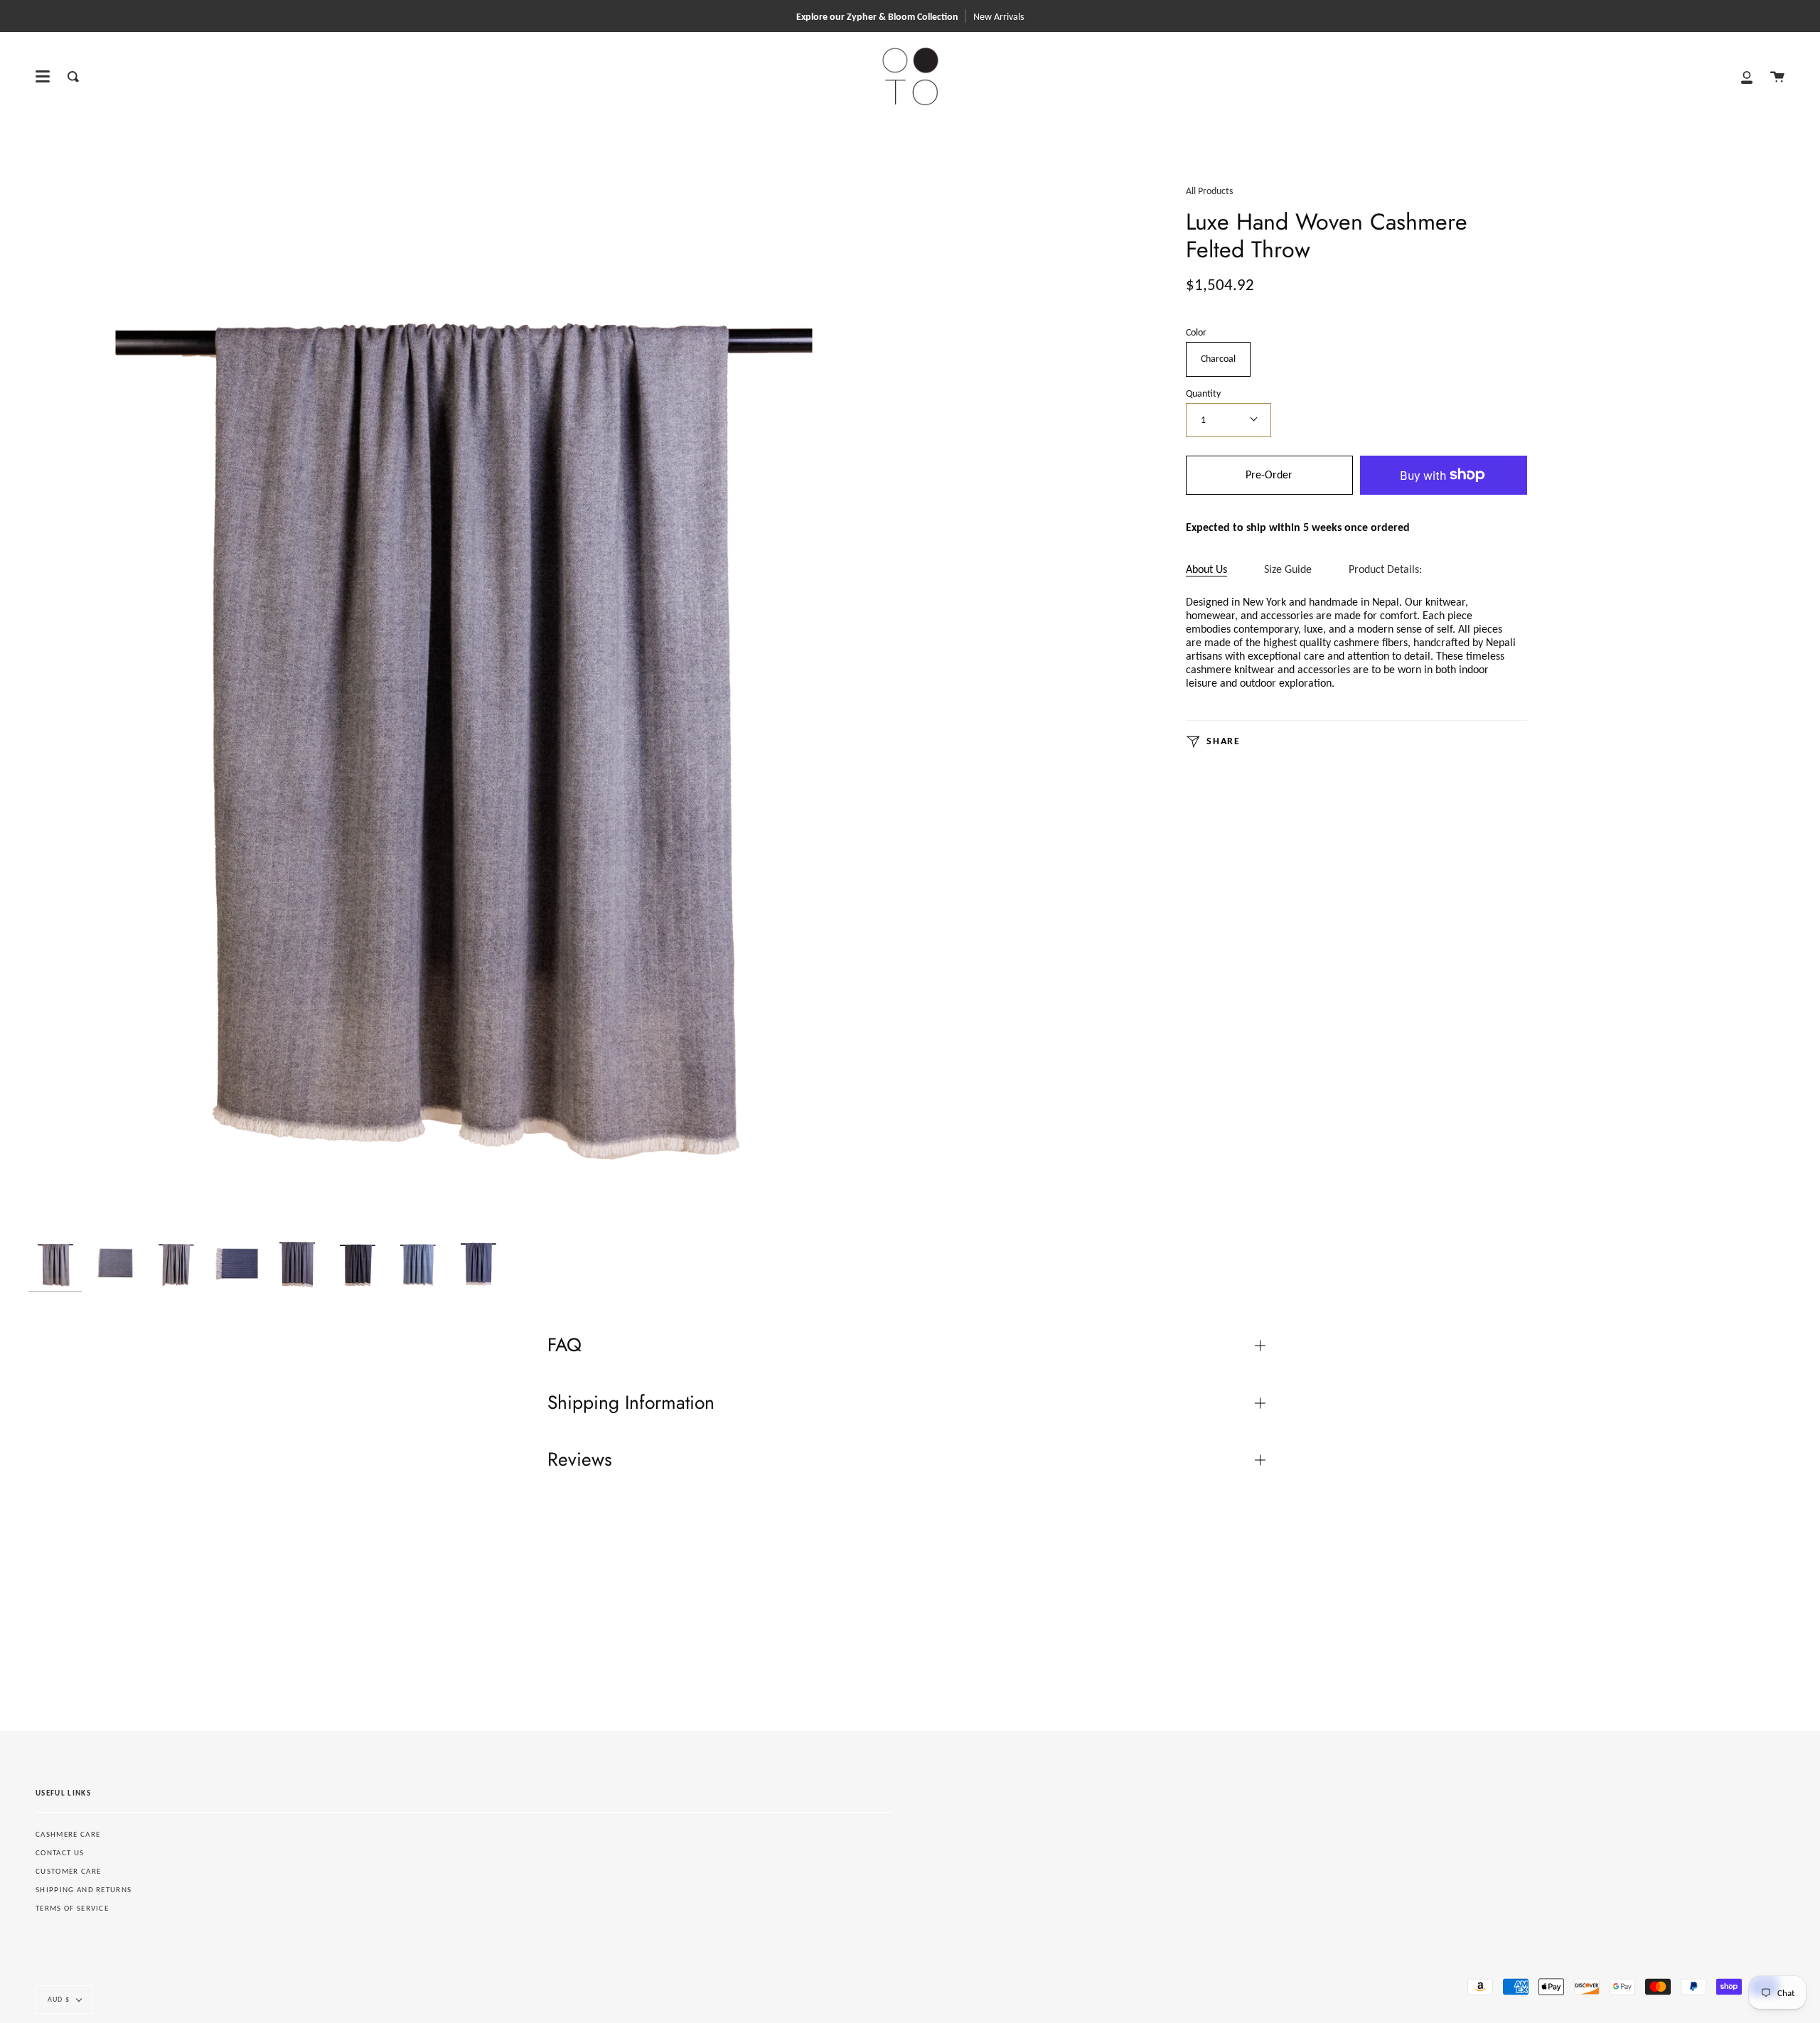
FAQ (564, 1345)
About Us (1206, 569)
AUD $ (59, 1999)
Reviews (580, 1459)
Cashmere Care (68, 1834)
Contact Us (60, 1853)
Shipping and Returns (84, 1890)
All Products (1209, 191)
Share (1222, 741)
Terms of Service (72, 1908)
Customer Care (68, 1871)
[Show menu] (43, 77)
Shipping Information (631, 1402)
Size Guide (1288, 569)
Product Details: (1385, 569)
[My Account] (1747, 76)
